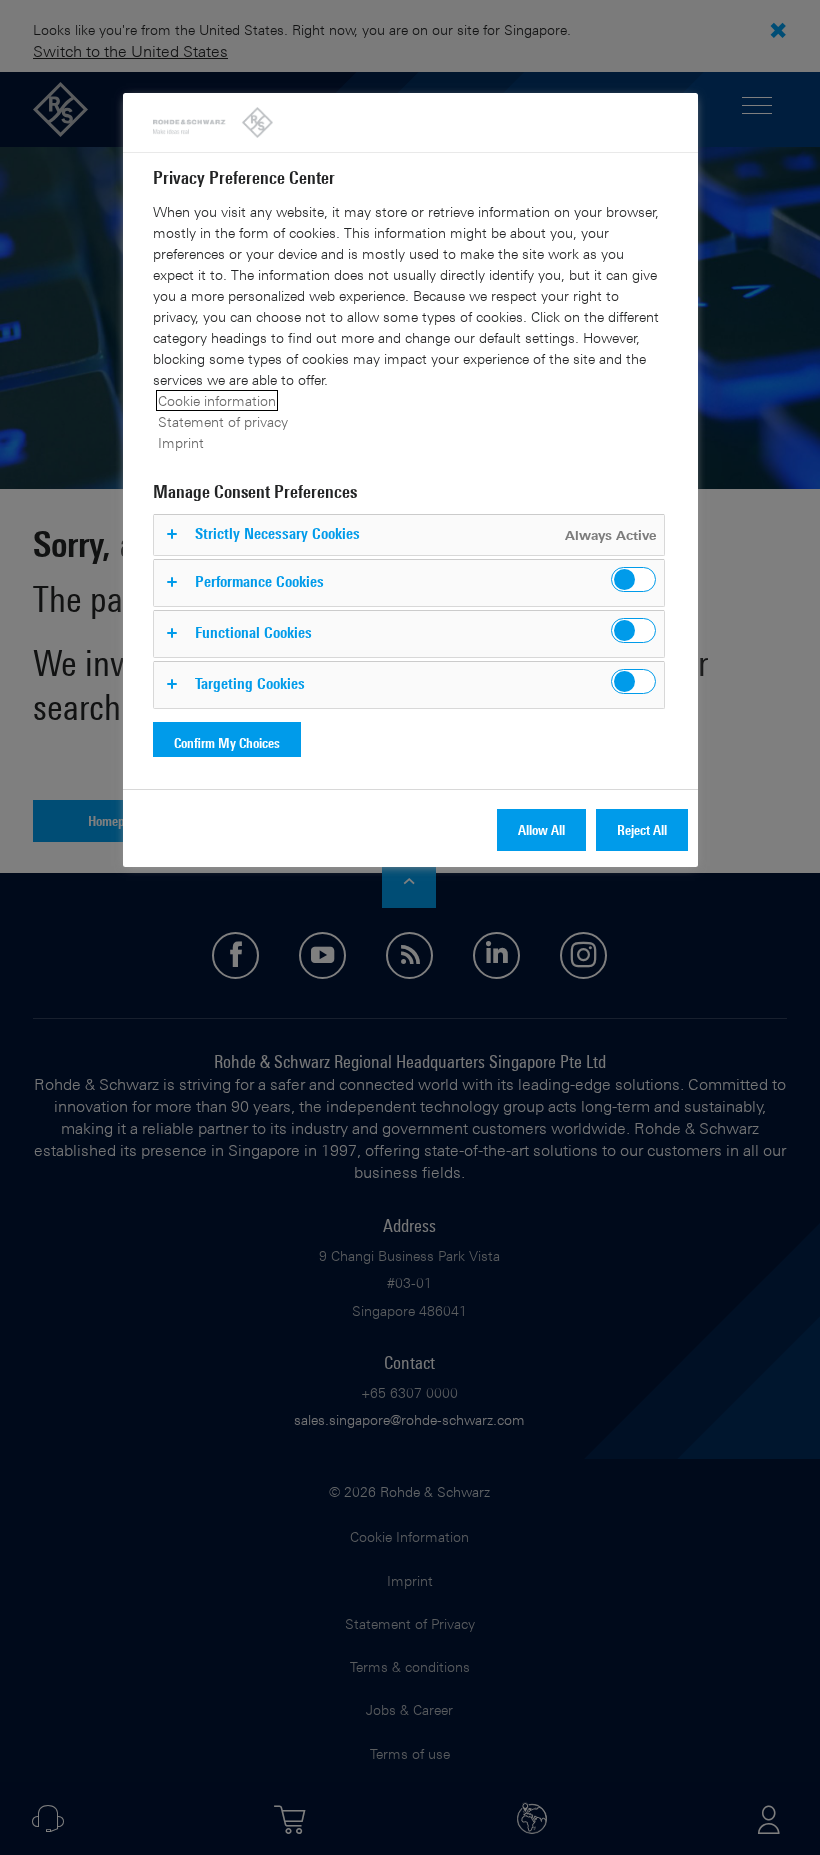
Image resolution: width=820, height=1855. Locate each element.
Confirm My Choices (227, 742)
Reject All (642, 829)
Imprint (181, 442)
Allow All (541, 829)
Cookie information (217, 400)
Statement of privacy (223, 421)
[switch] (633, 579)
